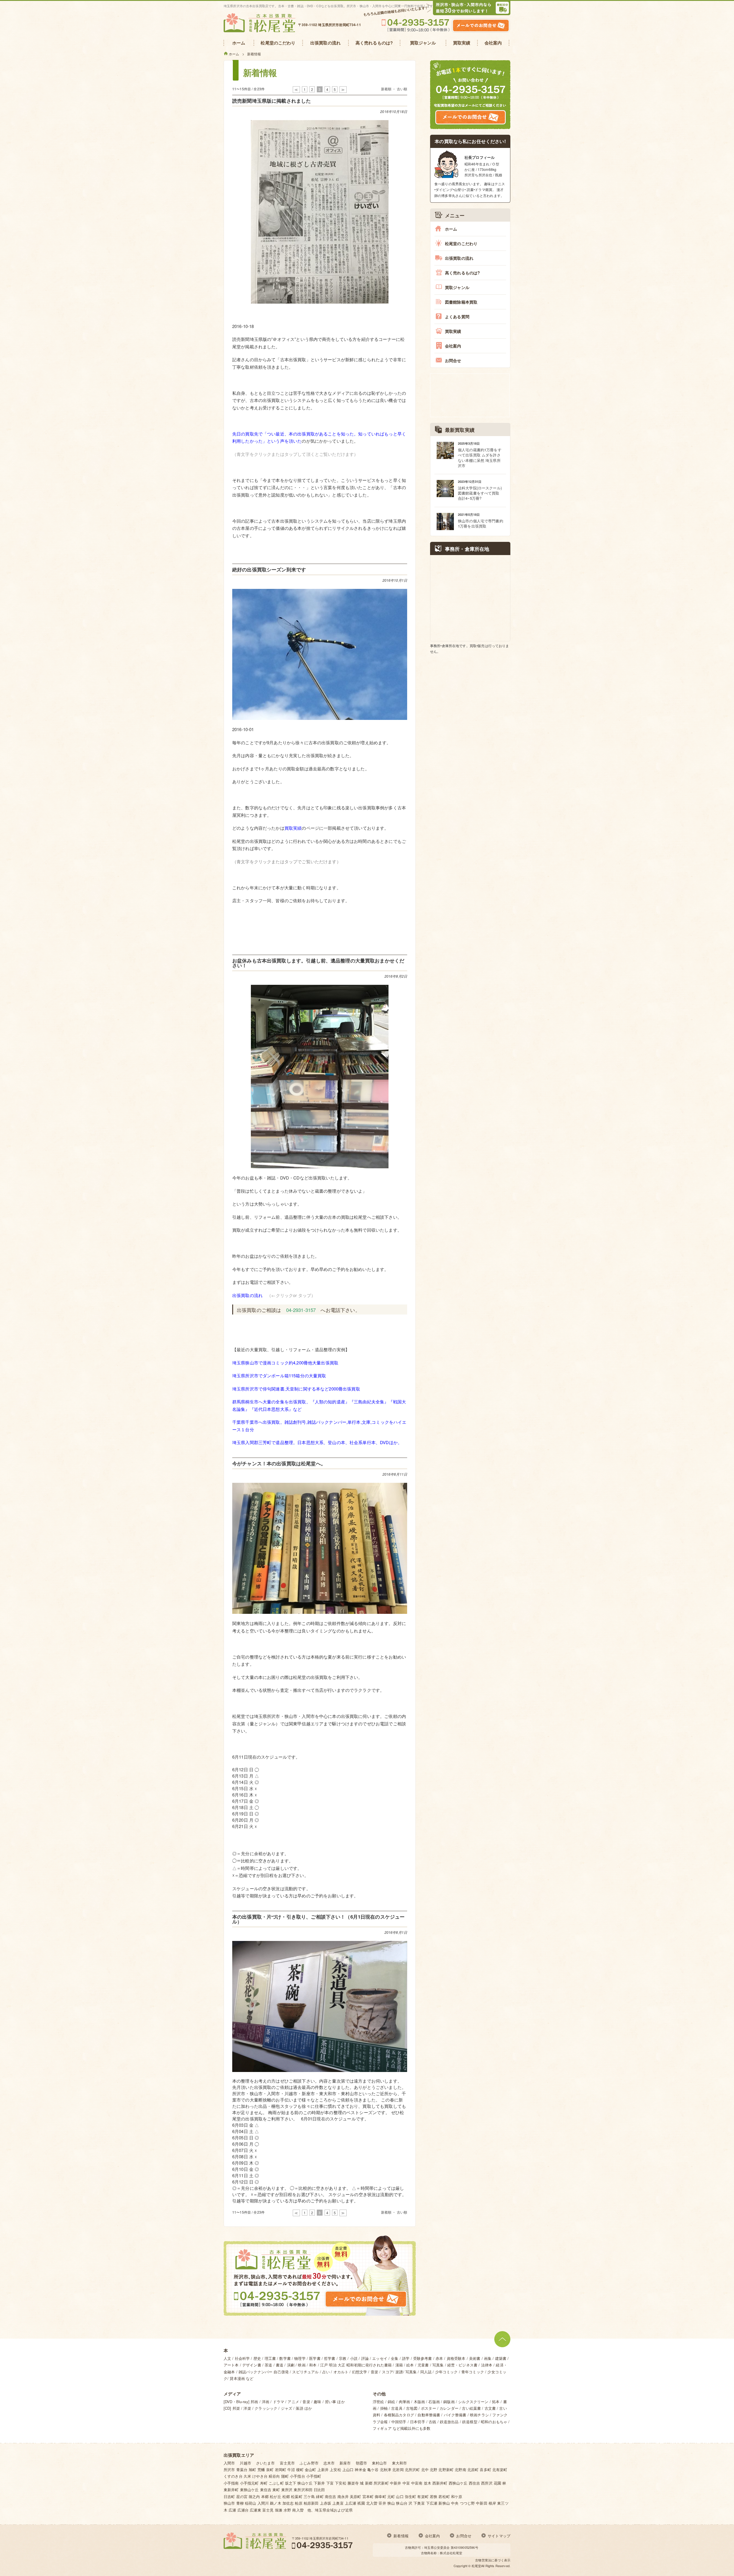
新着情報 (401, 2536)
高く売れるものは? (462, 273)
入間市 (229, 2463)
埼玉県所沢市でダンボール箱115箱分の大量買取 (279, 1375)
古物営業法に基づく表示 (493, 2560)
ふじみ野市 (309, 2463)
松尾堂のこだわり (461, 243)
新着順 (386, 89)
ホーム (451, 229)
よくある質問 (457, 317)
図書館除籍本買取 (461, 302)
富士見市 (287, 2463)
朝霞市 (361, 2463)
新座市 (345, 2463)
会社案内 (453, 346)
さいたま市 (266, 2463)
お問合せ (453, 360)
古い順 (402, 89)
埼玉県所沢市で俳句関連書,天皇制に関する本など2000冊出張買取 (296, 1389)
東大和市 (400, 2463)
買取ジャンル (457, 287)
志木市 (329, 2463)
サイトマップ (499, 2536)
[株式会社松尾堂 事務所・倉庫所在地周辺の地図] (470, 598)
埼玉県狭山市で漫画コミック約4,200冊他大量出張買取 (285, 1363)
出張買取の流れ (247, 1295)
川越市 (245, 2463)
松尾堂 (476, 2566)
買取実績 (293, 828)
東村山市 (379, 2463)
